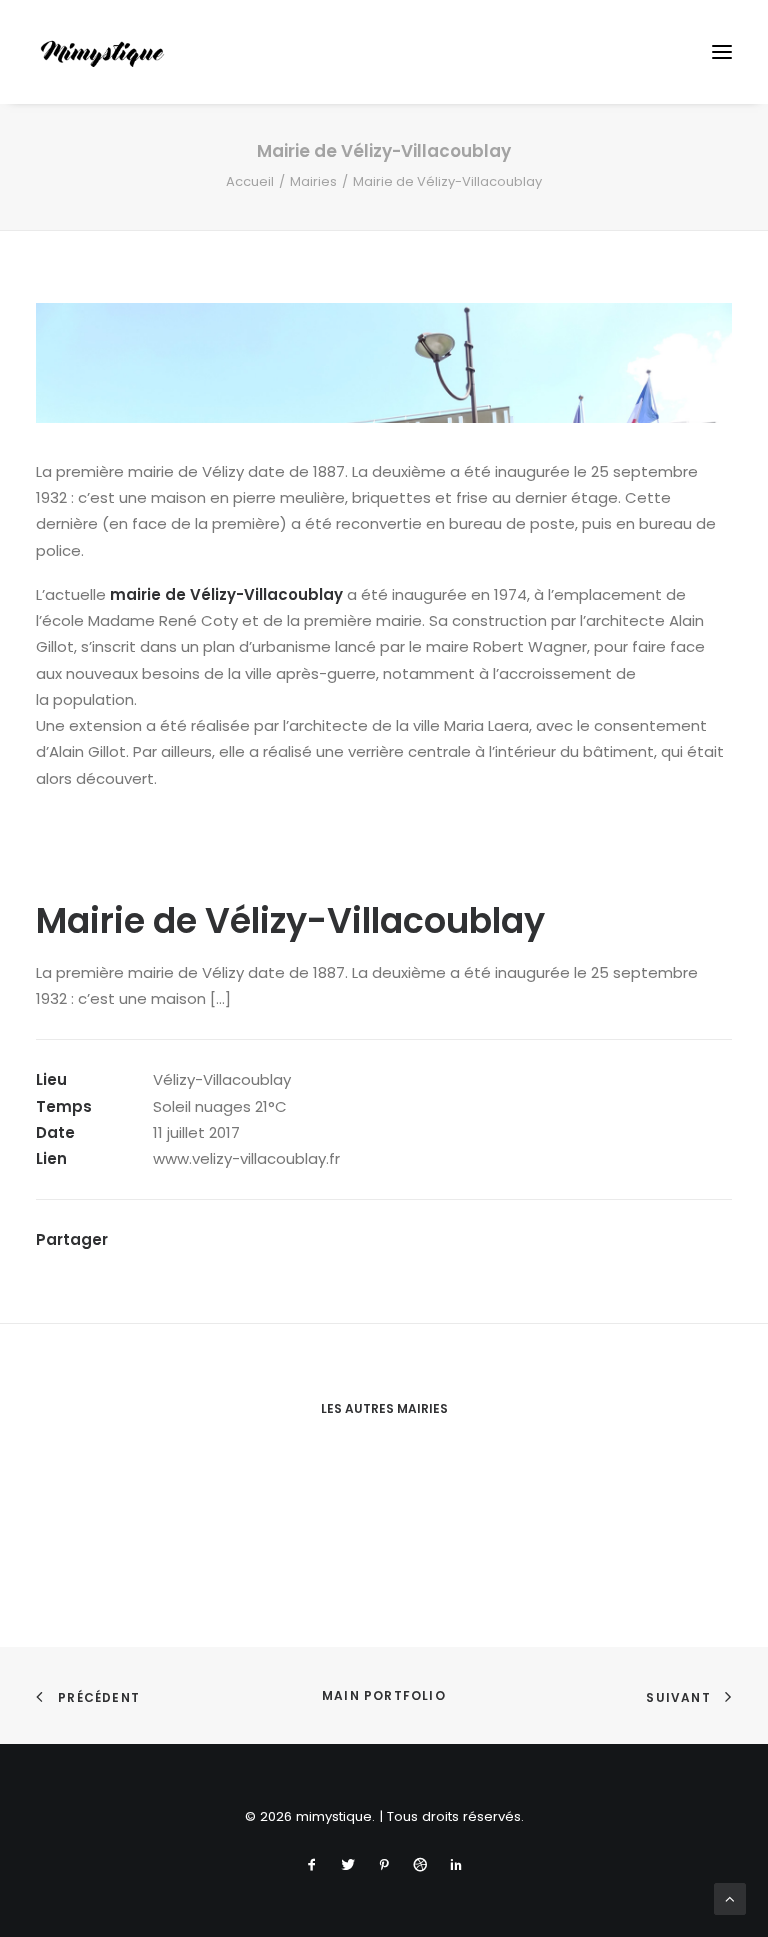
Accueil (250, 181)
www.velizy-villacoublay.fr (246, 1158)
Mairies (313, 181)
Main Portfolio (384, 1695)
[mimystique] (102, 52)
